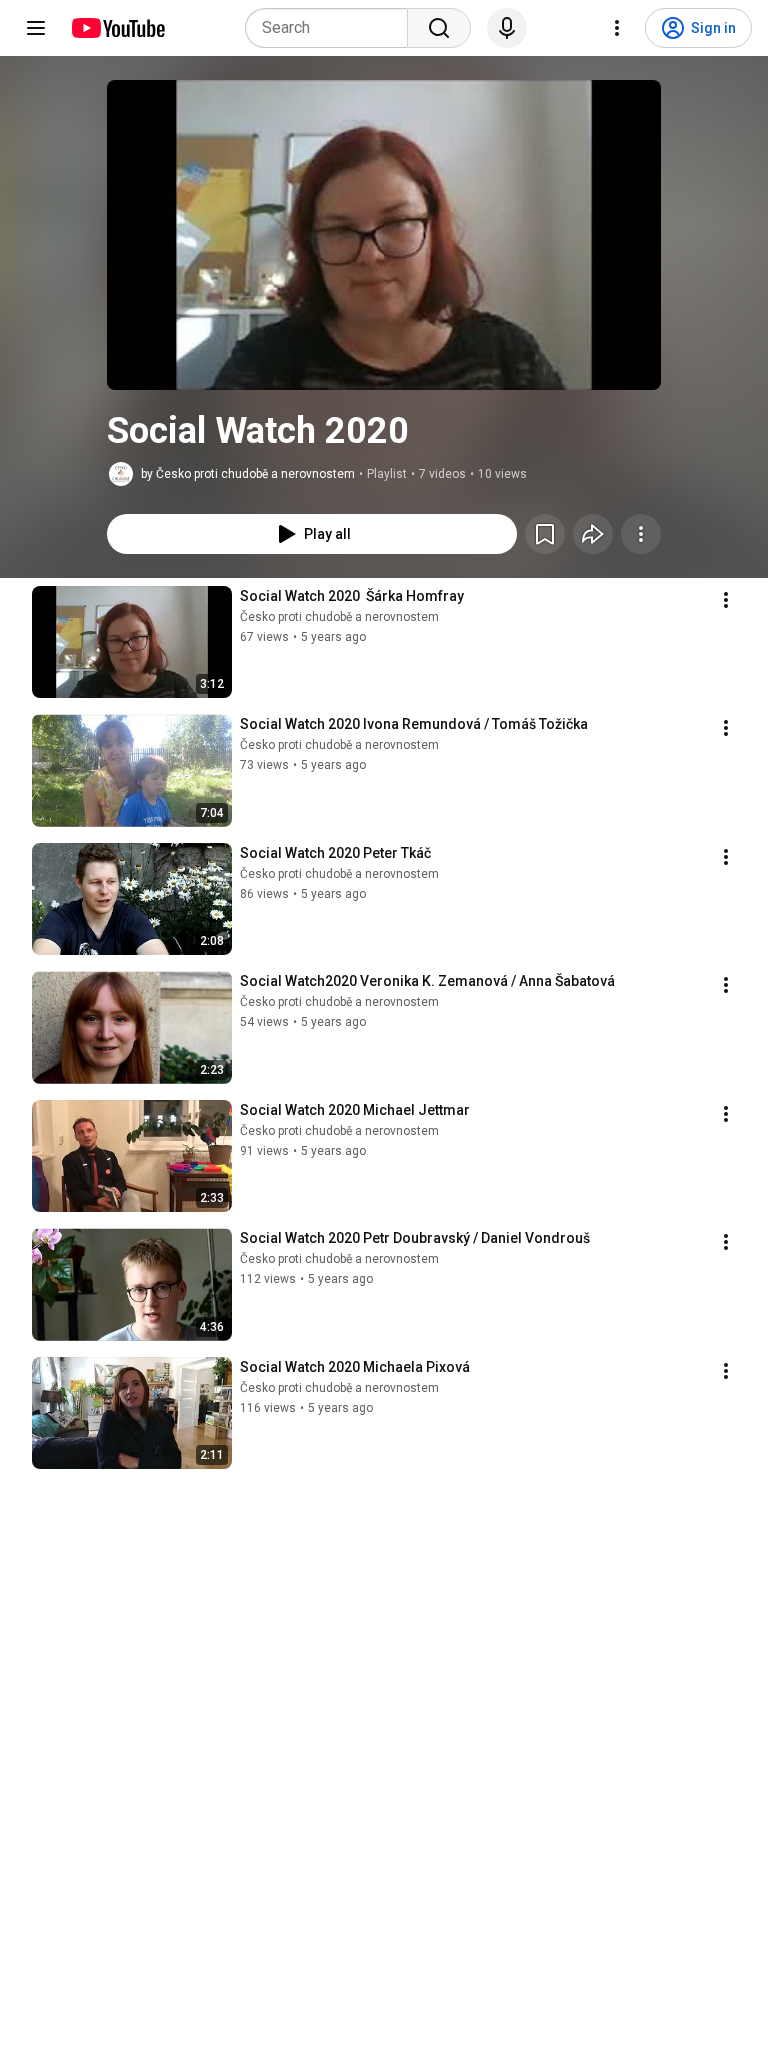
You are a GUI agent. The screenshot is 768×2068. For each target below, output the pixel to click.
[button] (384, 235)
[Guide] (36, 28)
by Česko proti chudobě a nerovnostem (248, 474)
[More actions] (641, 534)
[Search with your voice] (507, 28)
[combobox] (332, 28)
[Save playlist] (545, 534)
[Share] (593, 534)
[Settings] (617, 28)
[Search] (439, 28)
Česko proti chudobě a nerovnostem (339, 617)
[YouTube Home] (117, 28)
